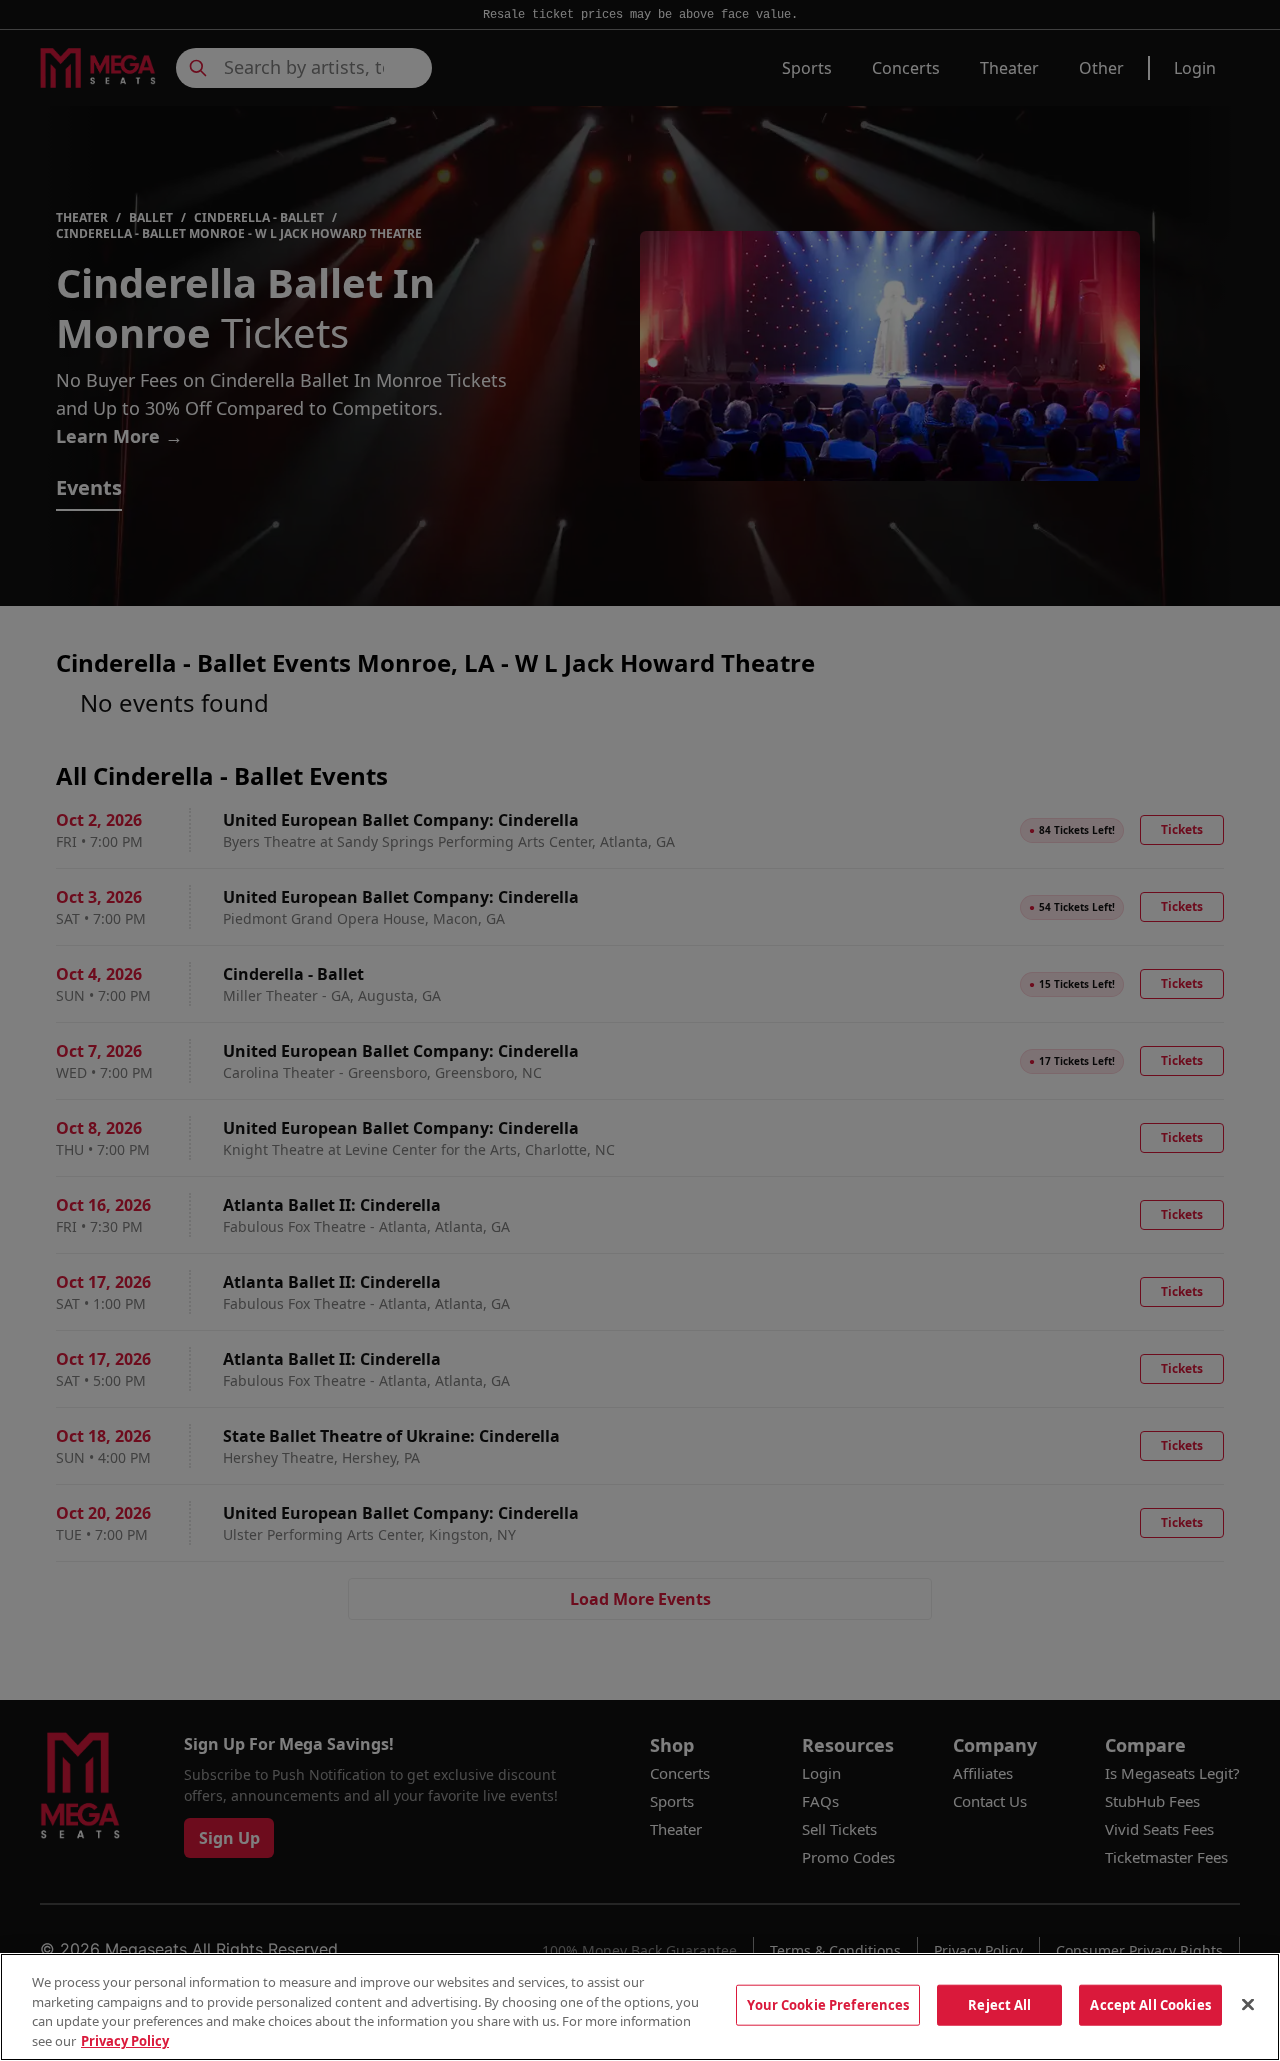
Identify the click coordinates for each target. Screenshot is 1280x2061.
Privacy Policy (125, 2040)
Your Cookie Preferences (828, 2005)
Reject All (999, 2005)
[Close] (1248, 2004)
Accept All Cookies (1150, 2005)
